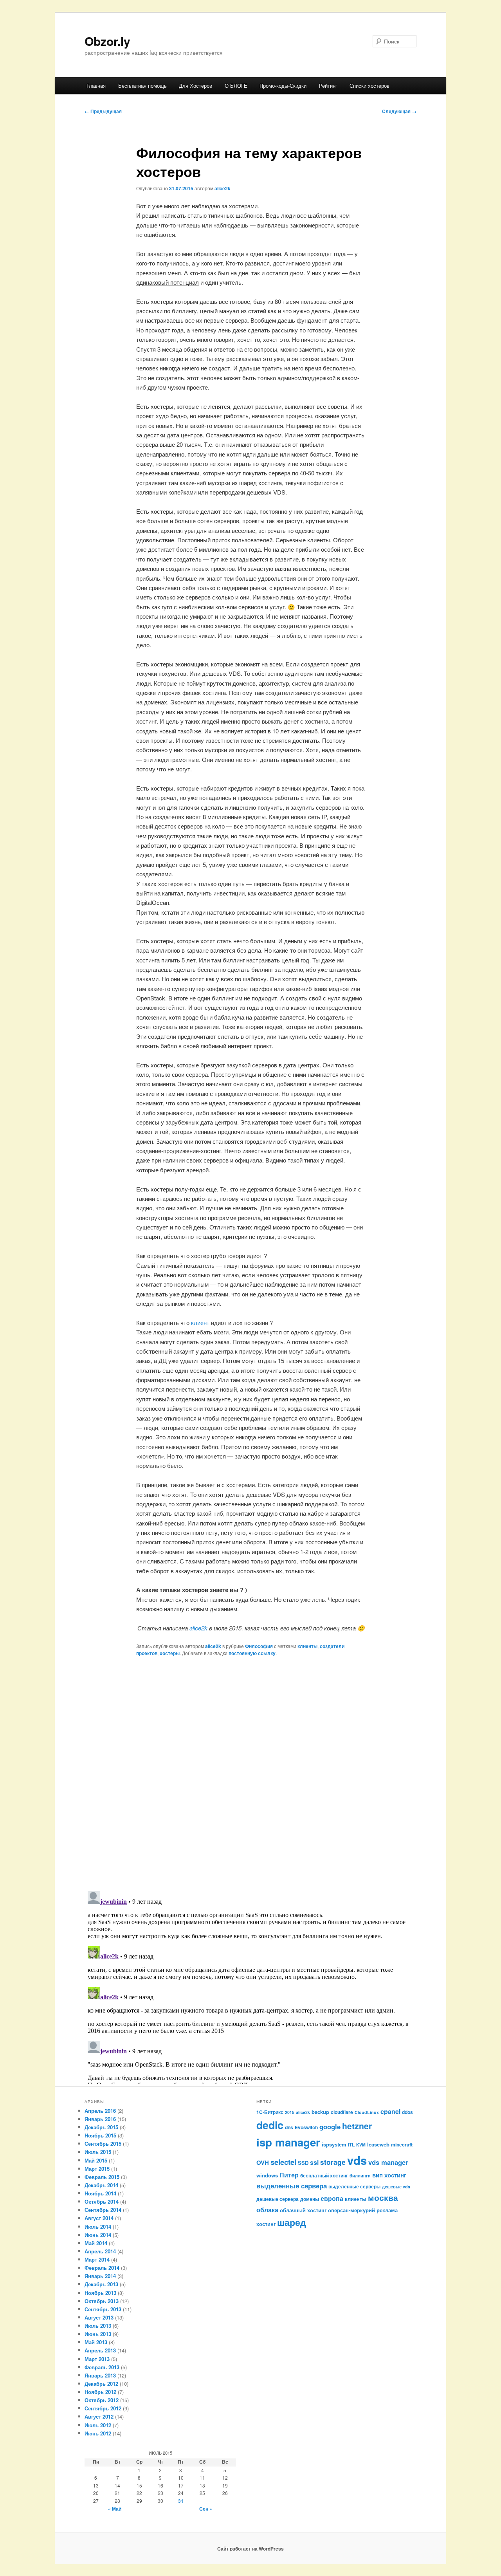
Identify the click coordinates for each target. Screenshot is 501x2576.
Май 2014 (96, 2243)
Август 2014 (99, 2218)
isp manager (288, 2142)
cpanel (390, 2111)
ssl (314, 2162)
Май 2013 (96, 2342)
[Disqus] (250, 1773)
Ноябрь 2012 (100, 2392)
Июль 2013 (98, 2326)
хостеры (170, 1653)
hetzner (357, 2126)
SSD (303, 2163)
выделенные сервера (292, 2185)
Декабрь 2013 (101, 2284)
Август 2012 (99, 2416)
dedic (270, 2125)
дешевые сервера (278, 2199)
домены (310, 2199)
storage (333, 2162)
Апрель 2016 (100, 2111)
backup (320, 2112)
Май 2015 (96, 2160)
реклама (387, 2210)
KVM (361, 2145)
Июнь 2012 (98, 2433)
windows (267, 2175)
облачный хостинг (303, 2210)
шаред (292, 2222)
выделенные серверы (354, 2186)
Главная (96, 86)
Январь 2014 (100, 2276)
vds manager (388, 2162)
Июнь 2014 (98, 2235)
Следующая (399, 111)
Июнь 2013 (98, 2334)
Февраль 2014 (102, 2268)
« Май (115, 2509)
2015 (290, 2112)
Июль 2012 (98, 2425)
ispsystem (334, 2144)
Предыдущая (103, 111)
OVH (263, 2163)
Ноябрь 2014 (100, 2193)
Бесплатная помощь (142, 86)
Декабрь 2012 (101, 2384)
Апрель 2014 (100, 2251)
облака (267, 2210)
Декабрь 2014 (101, 2185)
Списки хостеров (369, 86)
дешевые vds (396, 2187)
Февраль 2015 (102, 2177)
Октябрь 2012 (102, 2400)
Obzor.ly (107, 41)
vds (357, 2160)
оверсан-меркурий (351, 2210)
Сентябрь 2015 (103, 2144)
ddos (407, 2112)
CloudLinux (367, 2112)
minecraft (402, 2145)
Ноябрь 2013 (100, 2293)
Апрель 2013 (100, 2350)
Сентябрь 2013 (103, 2309)
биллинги (360, 2176)
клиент (200, 1322)
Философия (259, 1646)
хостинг (266, 2224)
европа (332, 2198)
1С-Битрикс (270, 2112)
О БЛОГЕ (236, 86)
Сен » (206, 2509)
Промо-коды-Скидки (283, 86)
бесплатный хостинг (324, 2175)
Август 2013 (99, 2317)
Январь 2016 (100, 2119)
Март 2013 (97, 2359)
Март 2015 (97, 2169)
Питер (289, 2175)
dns (289, 2127)
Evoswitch (306, 2127)
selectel (283, 2162)
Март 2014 (97, 2259)
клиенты (307, 1646)
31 (181, 2501)
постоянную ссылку (252, 1653)
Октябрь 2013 (102, 2301)
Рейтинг (328, 86)
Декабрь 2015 (101, 2127)
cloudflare (342, 2112)
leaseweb (378, 2144)
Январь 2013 (100, 2375)
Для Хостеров (196, 86)
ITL (351, 2145)
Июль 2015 (98, 2152)
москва (383, 2198)
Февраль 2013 (102, 2367)
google (330, 2127)
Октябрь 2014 (102, 2201)
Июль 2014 (98, 2227)
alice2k (223, 188)
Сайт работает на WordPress (250, 2549)
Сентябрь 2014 (103, 2210)
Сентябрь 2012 (103, 2408)
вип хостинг (389, 2175)
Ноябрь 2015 (100, 2135)
